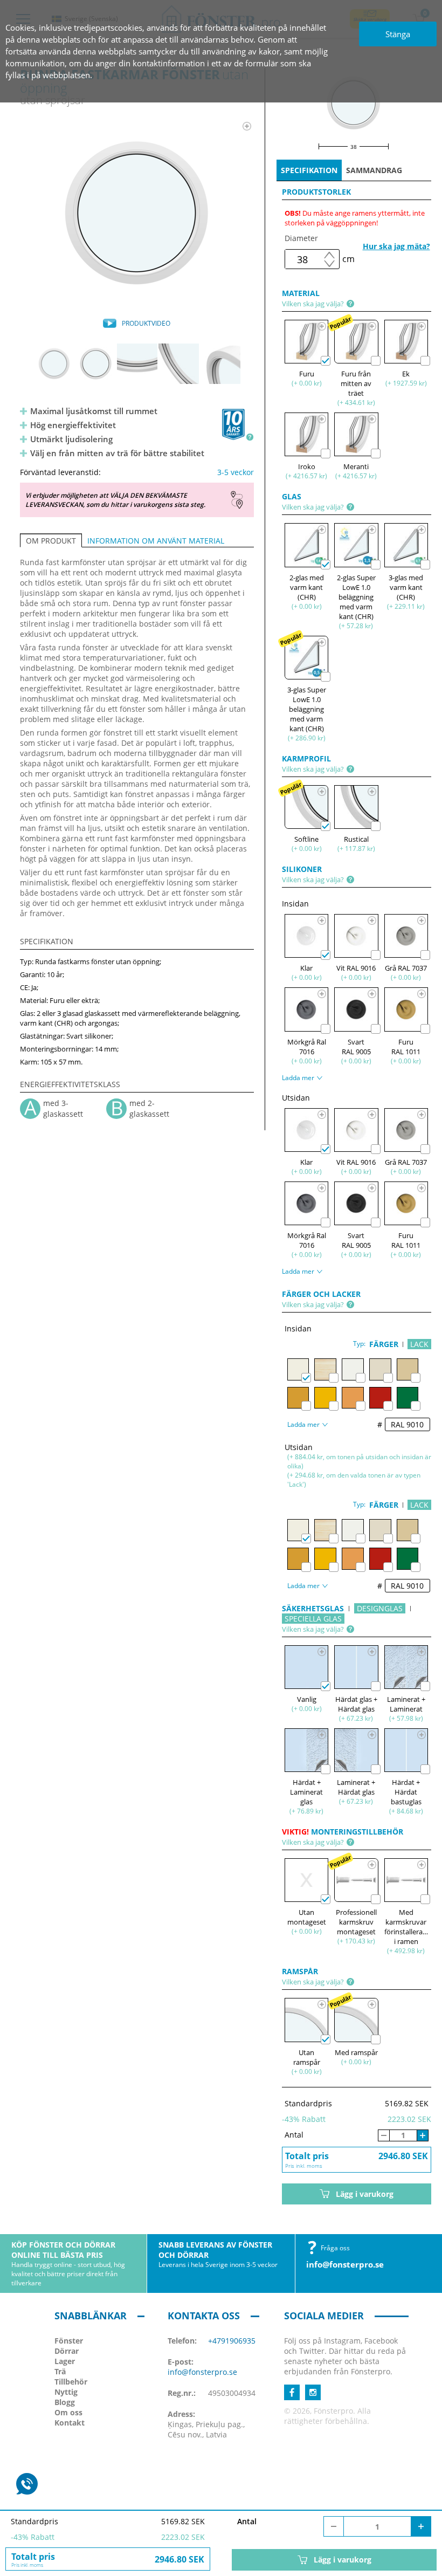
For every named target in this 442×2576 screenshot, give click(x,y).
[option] (137, 214)
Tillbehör (71, 2382)
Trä (60, 2371)
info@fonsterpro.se (345, 2264)
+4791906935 (232, 2341)
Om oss (68, 2412)
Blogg (65, 2402)
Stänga (398, 34)
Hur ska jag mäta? (396, 246)
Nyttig (66, 2392)
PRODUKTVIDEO (146, 323)
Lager (65, 2361)
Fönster (69, 2341)
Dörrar (67, 2351)
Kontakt (70, 2423)
